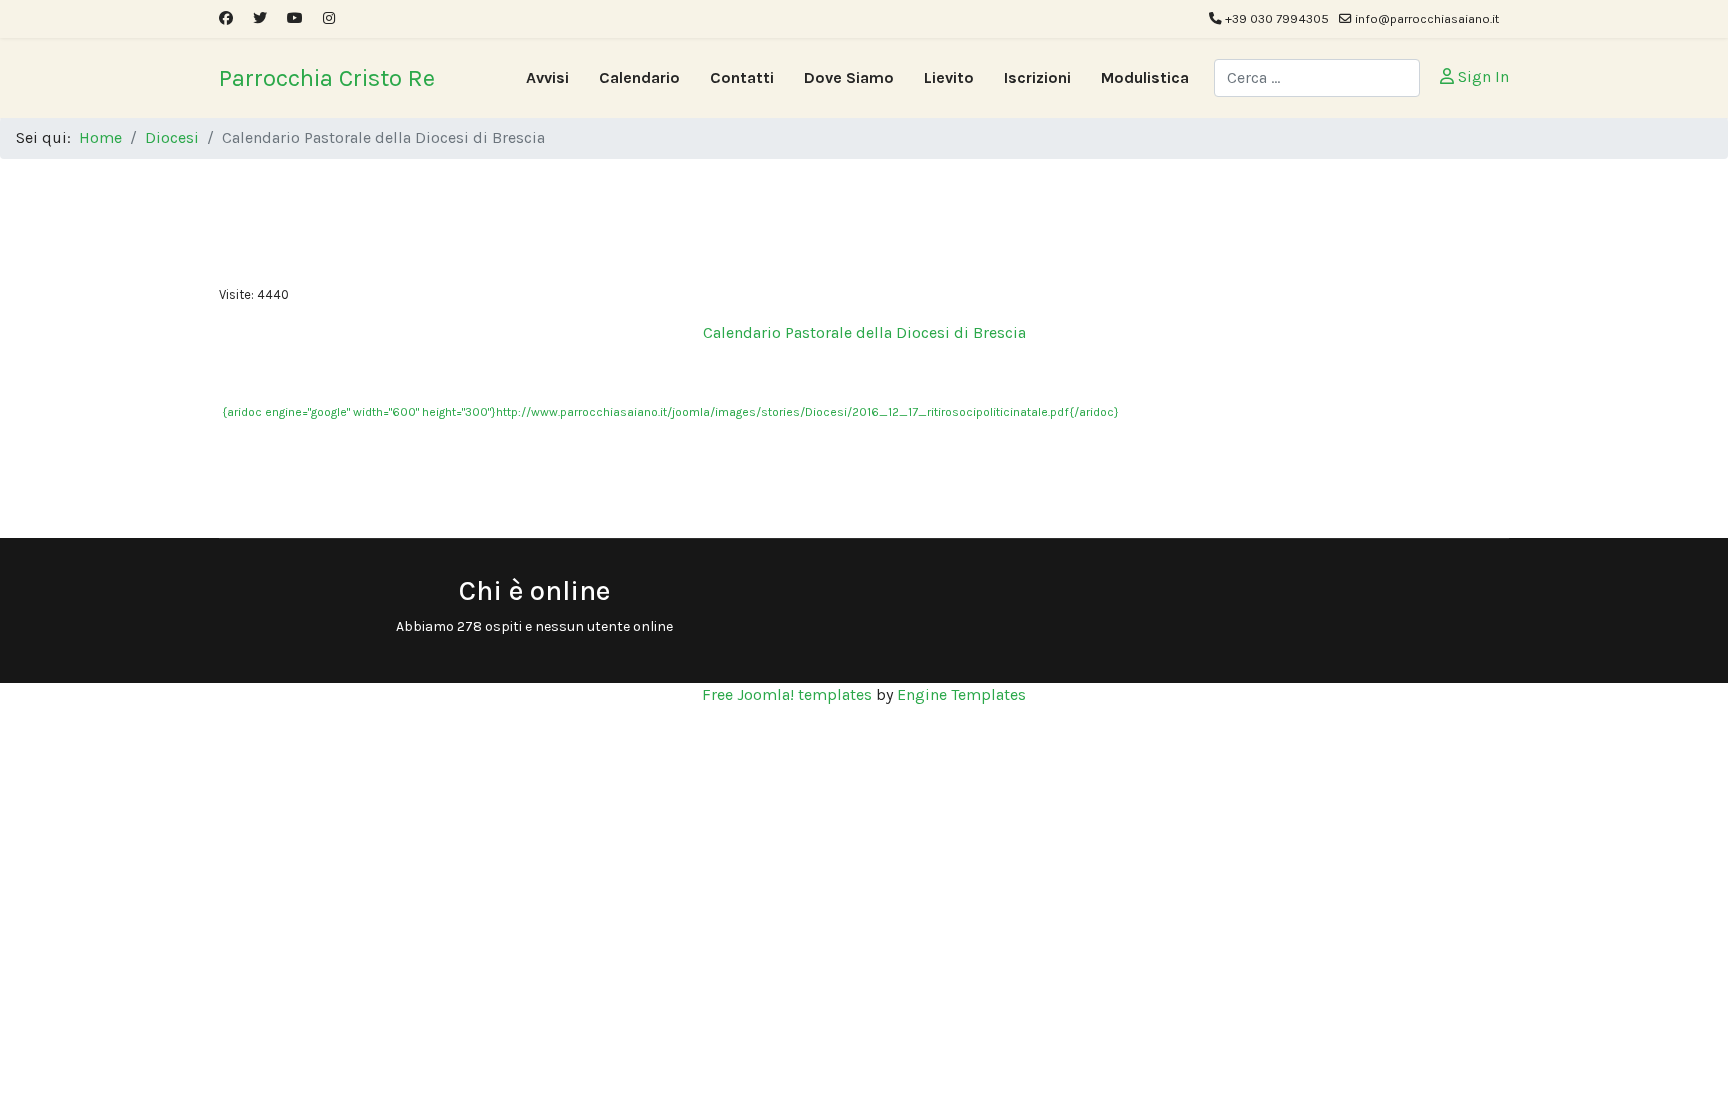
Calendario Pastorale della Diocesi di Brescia (864, 332)
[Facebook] (226, 18)
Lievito (949, 77)
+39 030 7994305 (1277, 18)
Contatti (742, 77)
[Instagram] (329, 18)
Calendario (639, 77)
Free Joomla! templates (787, 694)
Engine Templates (961, 694)
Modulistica (1145, 77)
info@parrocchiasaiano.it (1427, 18)
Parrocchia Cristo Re (327, 78)
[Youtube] (295, 18)
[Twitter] (260, 18)
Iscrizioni (1037, 77)
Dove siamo (849, 77)
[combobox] (1317, 78)
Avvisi (547, 77)
